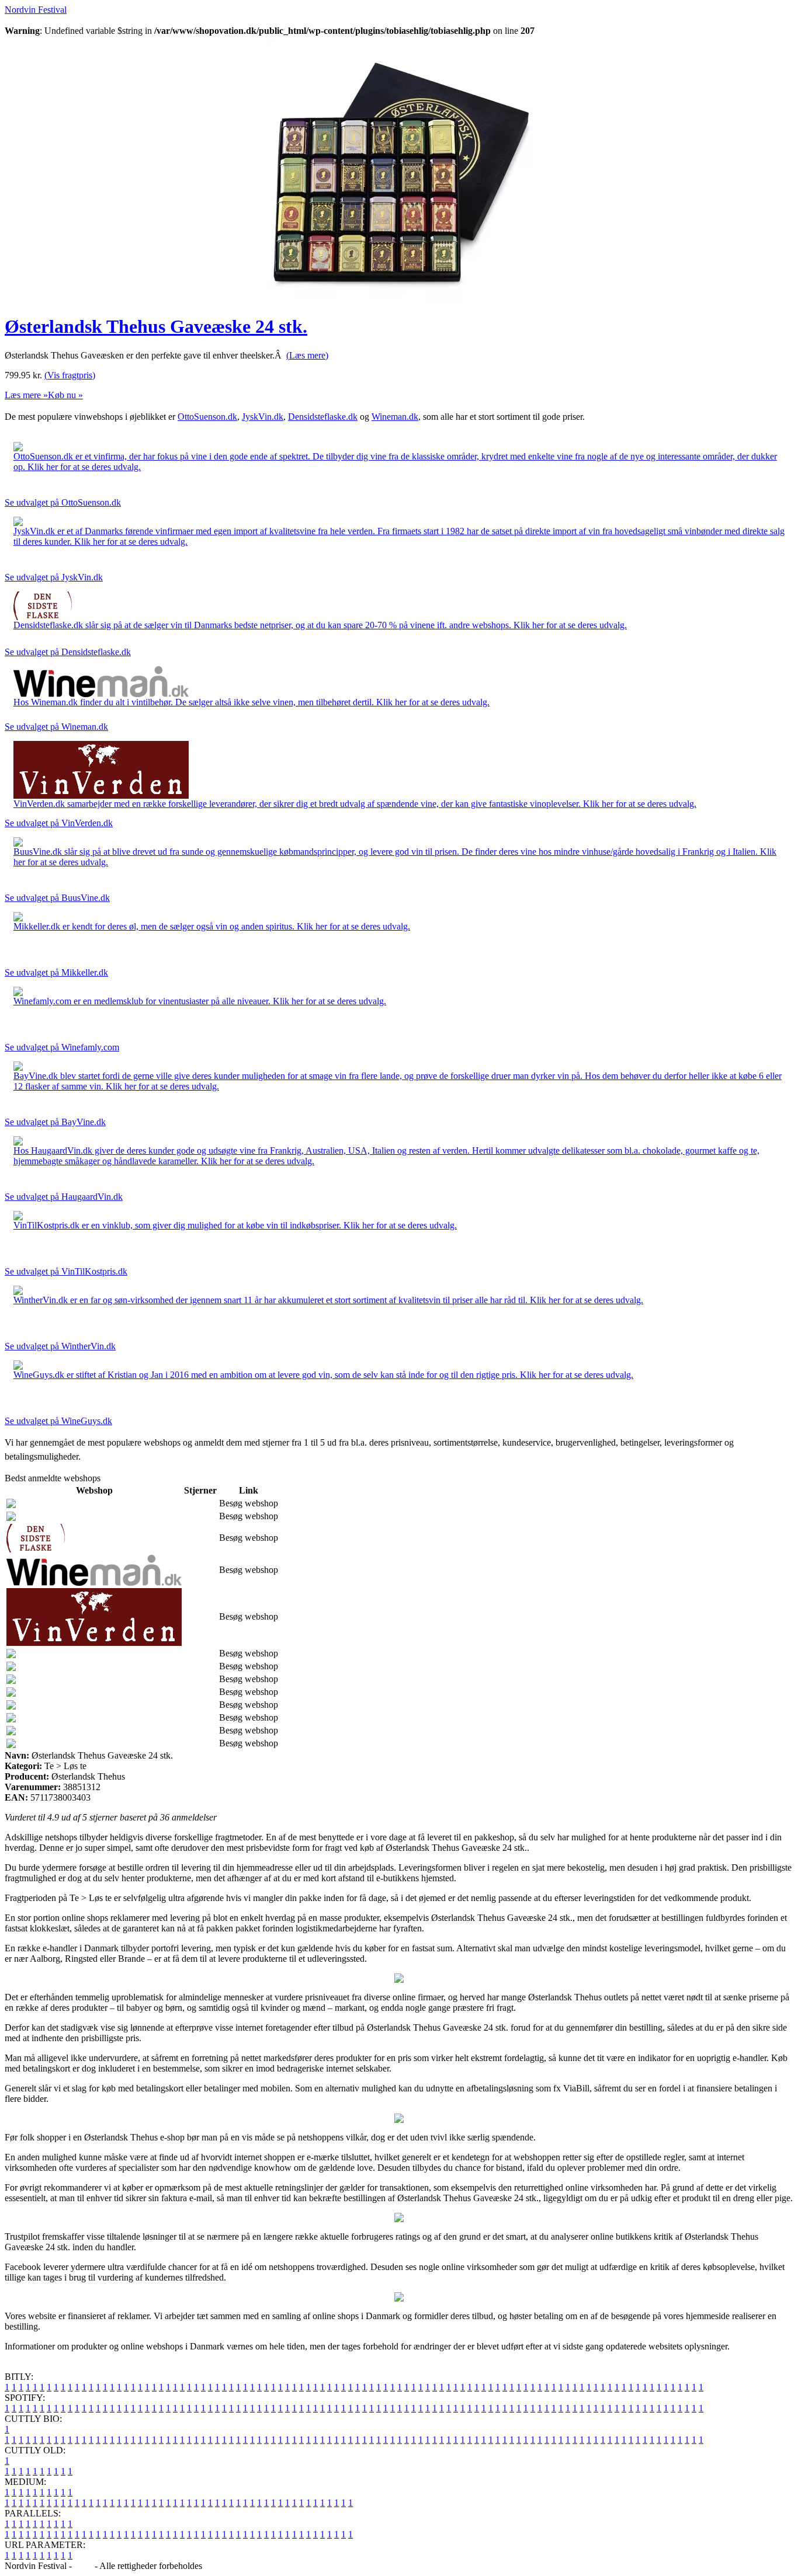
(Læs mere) (307, 355)
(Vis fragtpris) (70, 375)
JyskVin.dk (263, 417)
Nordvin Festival (36, 10)
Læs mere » (26, 395)
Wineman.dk (395, 417)
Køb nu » (65, 395)
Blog (83, 2566)
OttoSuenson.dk (207, 417)
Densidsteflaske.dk (323, 417)
